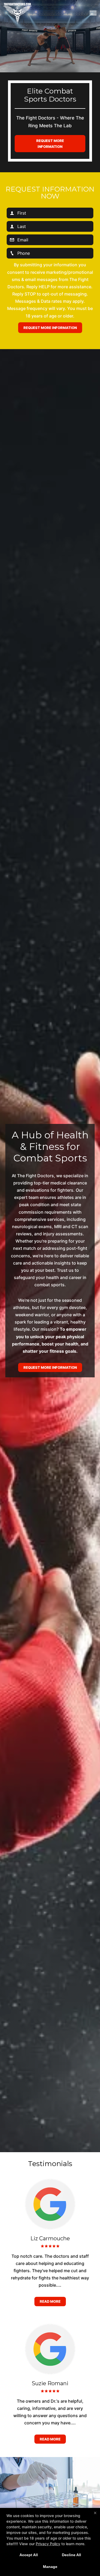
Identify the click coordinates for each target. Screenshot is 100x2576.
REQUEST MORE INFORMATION (50, 1367)
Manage (50, 2567)
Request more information (50, 144)
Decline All (71, 2555)
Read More (50, 2301)
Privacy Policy (48, 2544)
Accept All (29, 2555)
